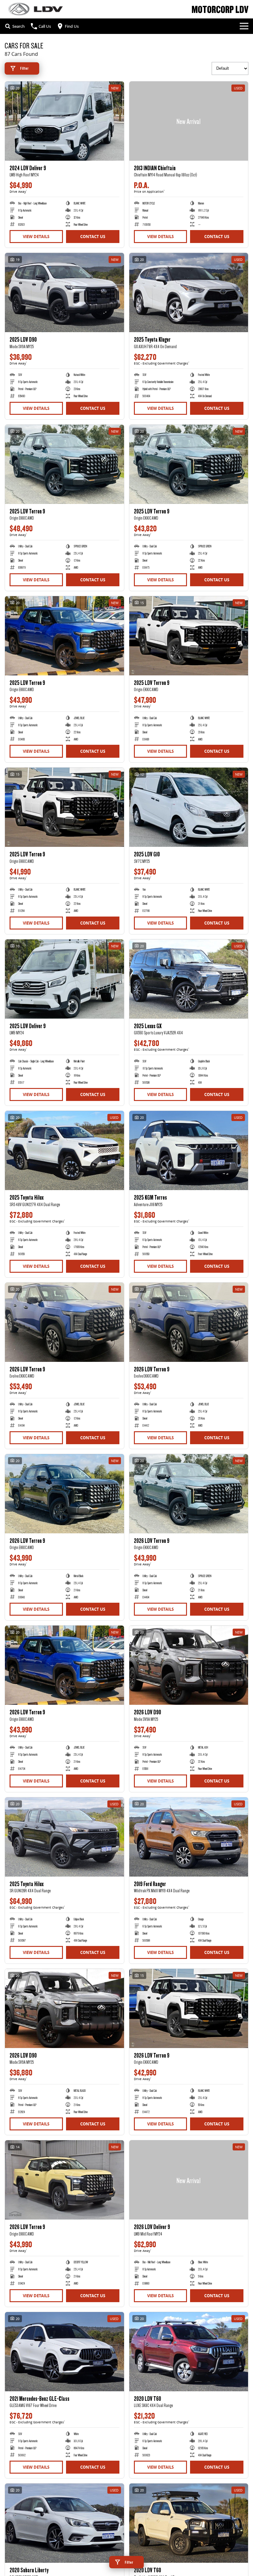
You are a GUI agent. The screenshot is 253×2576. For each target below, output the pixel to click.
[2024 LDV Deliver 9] (64, 121)
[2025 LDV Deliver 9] (64, 979)
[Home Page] (35, 9)
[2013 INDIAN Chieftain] (189, 121)
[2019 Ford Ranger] (189, 1837)
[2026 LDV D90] (189, 1665)
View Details (36, 237)
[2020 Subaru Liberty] (64, 2523)
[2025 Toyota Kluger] (189, 293)
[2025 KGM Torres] (189, 1150)
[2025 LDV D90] (64, 293)
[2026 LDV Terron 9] (64, 1322)
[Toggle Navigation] (244, 26)
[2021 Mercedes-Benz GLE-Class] (64, 2352)
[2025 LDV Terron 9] (64, 464)
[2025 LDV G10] (189, 807)
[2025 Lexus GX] (189, 979)
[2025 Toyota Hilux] (64, 1150)
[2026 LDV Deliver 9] (189, 2180)
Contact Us (93, 237)
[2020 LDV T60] (189, 2352)
